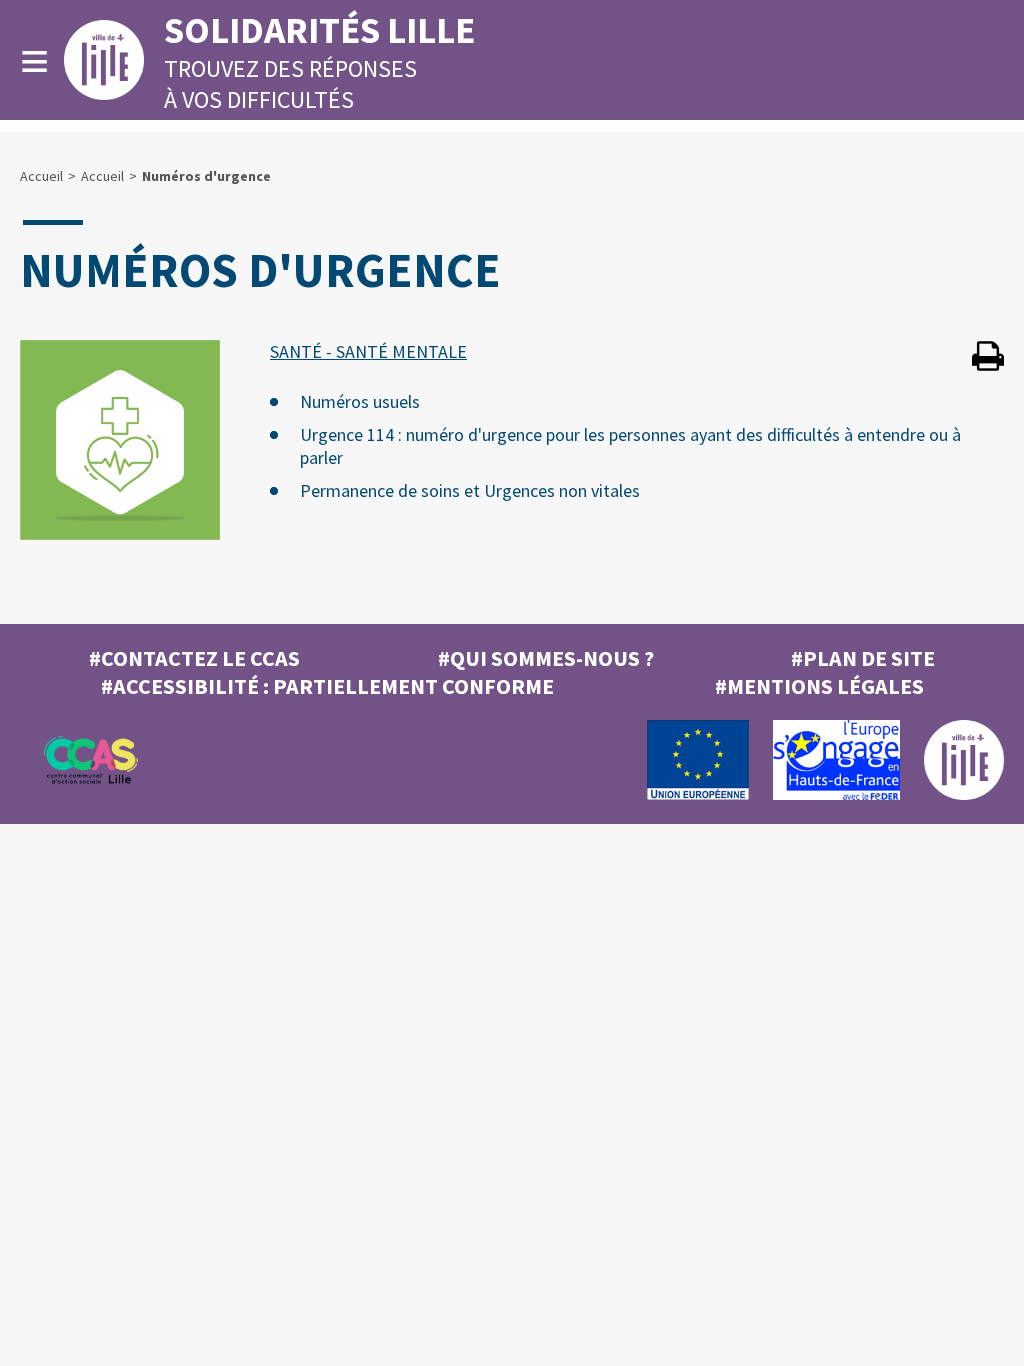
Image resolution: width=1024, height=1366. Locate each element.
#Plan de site (863, 658)
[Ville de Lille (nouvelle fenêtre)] (964, 795)
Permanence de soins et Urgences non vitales (470, 490)
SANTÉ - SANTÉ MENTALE (368, 351)
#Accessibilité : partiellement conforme (327, 686)
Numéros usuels (360, 401)
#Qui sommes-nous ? (546, 658)
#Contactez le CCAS (194, 658)
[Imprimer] (988, 358)
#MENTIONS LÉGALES (819, 686)
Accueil (41, 176)
